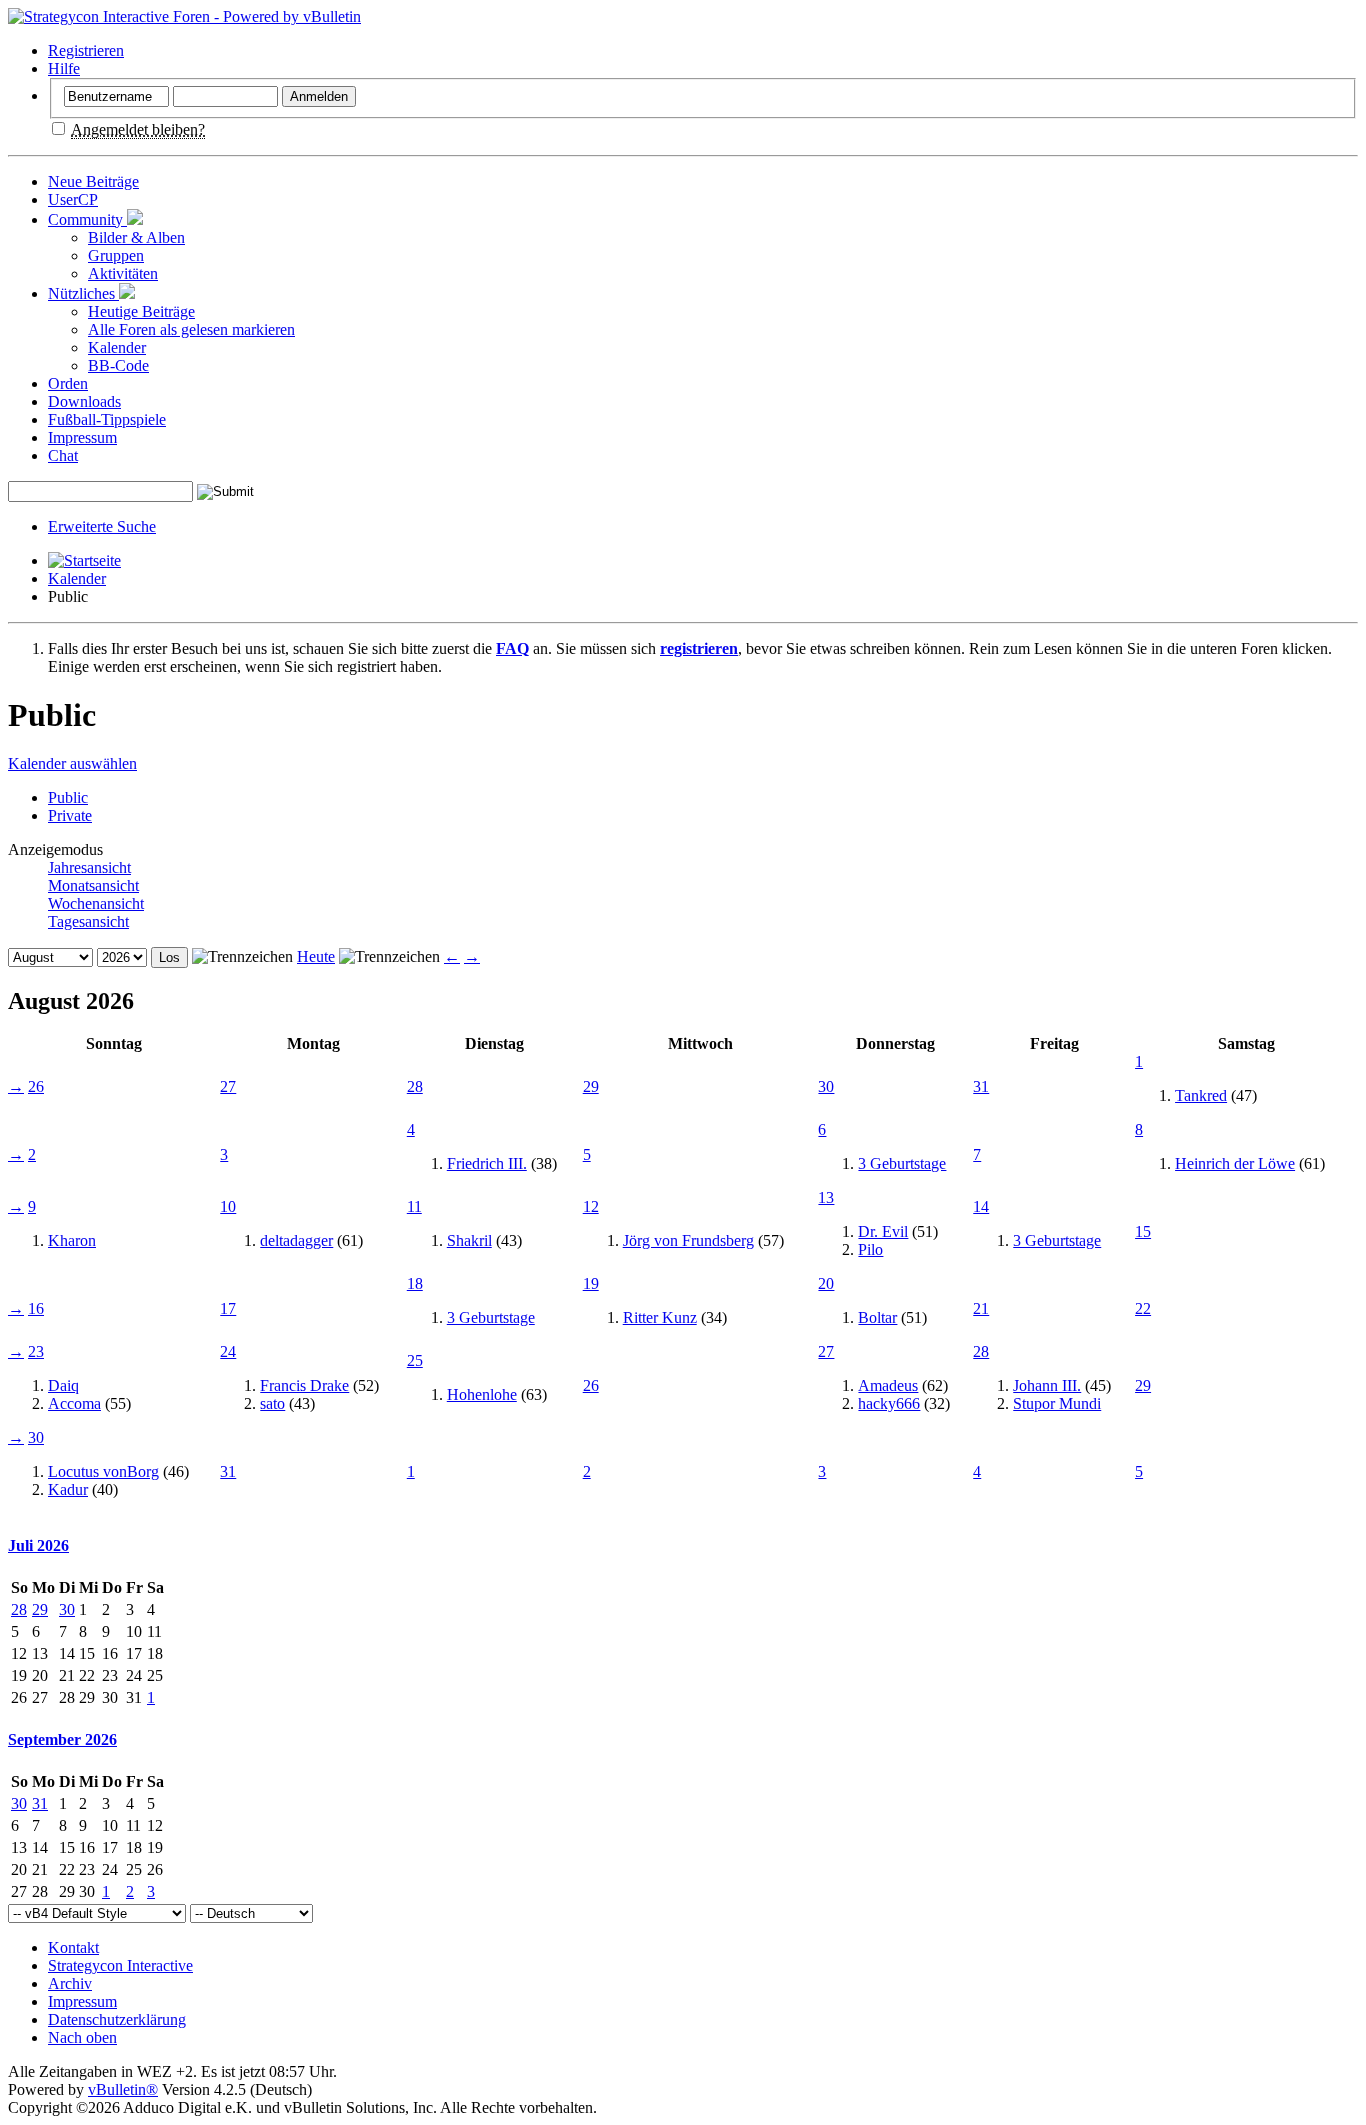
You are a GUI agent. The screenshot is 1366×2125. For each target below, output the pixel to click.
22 (1143, 1308)
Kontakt (73, 1947)
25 (415, 1360)
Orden (68, 383)
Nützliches (83, 293)
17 (228, 1308)
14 (981, 1206)
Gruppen (116, 255)
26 (36, 1086)
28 (415, 1086)
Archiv (70, 1983)
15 (1143, 1231)
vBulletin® (123, 2089)
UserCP (73, 199)
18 (415, 1283)
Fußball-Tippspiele (107, 419)
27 (228, 1086)
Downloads (84, 401)
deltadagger (296, 1240)
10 (228, 1206)
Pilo (870, 1249)
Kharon (72, 1240)
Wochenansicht (96, 903)
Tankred (1201, 1095)
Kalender (117, 347)
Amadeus (888, 1385)
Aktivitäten (123, 273)
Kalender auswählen (72, 763)
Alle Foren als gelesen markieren (191, 329)
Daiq (63, 1385)
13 (826, 1197)
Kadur (68, 1489)
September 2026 (62, 1739)
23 (36, 1351)
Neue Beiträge (93, 181)
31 (981, 1086)
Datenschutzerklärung (117, 2019)
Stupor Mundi (1057, 1403)
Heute (316, 956)
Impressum (82, 437)
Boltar (877, 1317)
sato (272, 1403)
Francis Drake (304, 1385)
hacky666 (889, 1403)
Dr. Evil (883, 1231)
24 (228, 1351)
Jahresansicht (89, 867)
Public (68, 797)
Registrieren (86, 50)
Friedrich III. (487, 1163)
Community (87, 219)
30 (826, 1086)
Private (70, 815)
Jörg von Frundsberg (688, 1240)
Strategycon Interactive (120, 1965)
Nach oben (82, 2037)
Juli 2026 (38, 1545)
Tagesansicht (88, 921)
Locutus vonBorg (103, 1471)
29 (591, 1086)
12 (591, 1206)
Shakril (469, 1240)
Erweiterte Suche (102, 526)
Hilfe (64, 68)
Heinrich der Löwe (1235, 1163)
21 (981, 1308)
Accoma (74, 1403)
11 (414, 1206)
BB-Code (118, 365)
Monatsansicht (93, 885)
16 (36, 1308)
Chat (63, 455)
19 (591, 1283)
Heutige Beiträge (141, 311)
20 (826, 1283)
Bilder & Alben (136, 237)
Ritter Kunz (660, 1317)
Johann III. (1047, 1385)
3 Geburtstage (902, 1163)
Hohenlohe (482, 1394)
